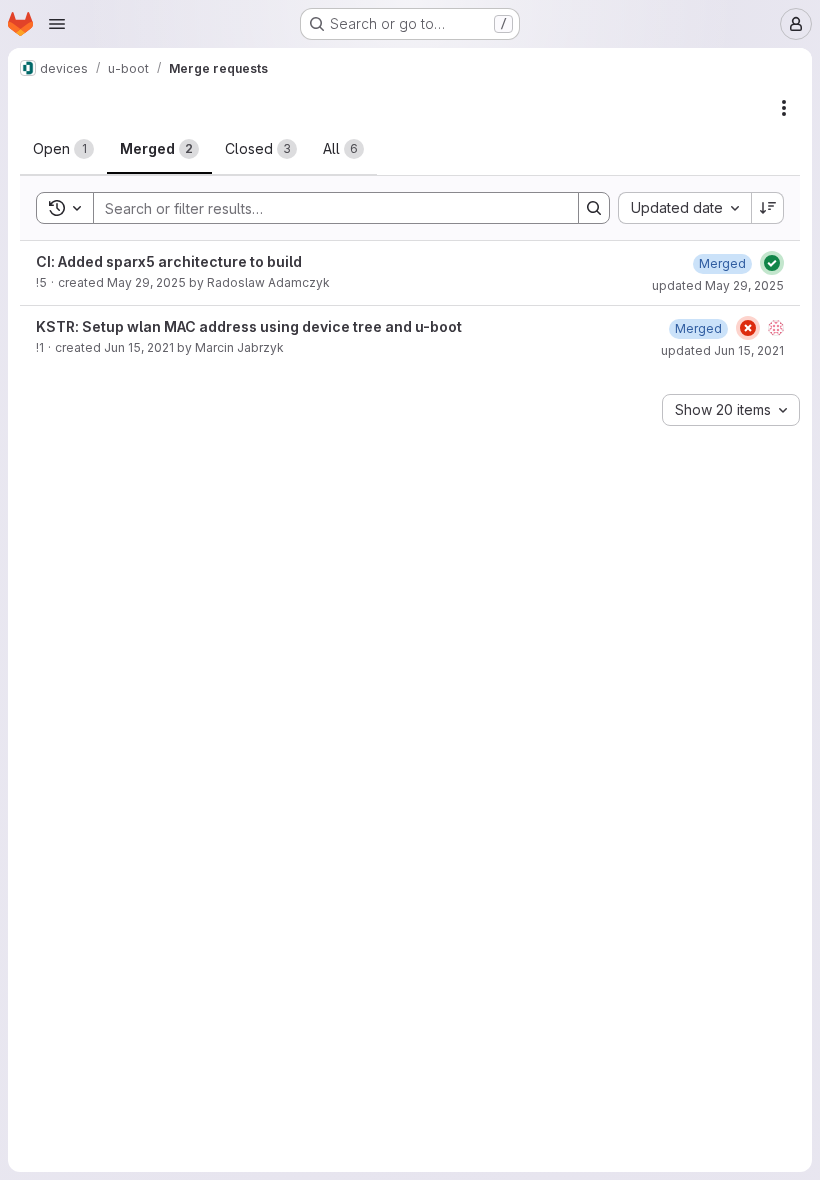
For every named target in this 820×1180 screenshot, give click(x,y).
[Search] (594, 208)
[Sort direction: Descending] (768, 208)
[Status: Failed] (748, 328)
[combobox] (684, 208)
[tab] (63, 149)
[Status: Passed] (772, 263)
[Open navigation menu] (57, 24)
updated (718, 285)
